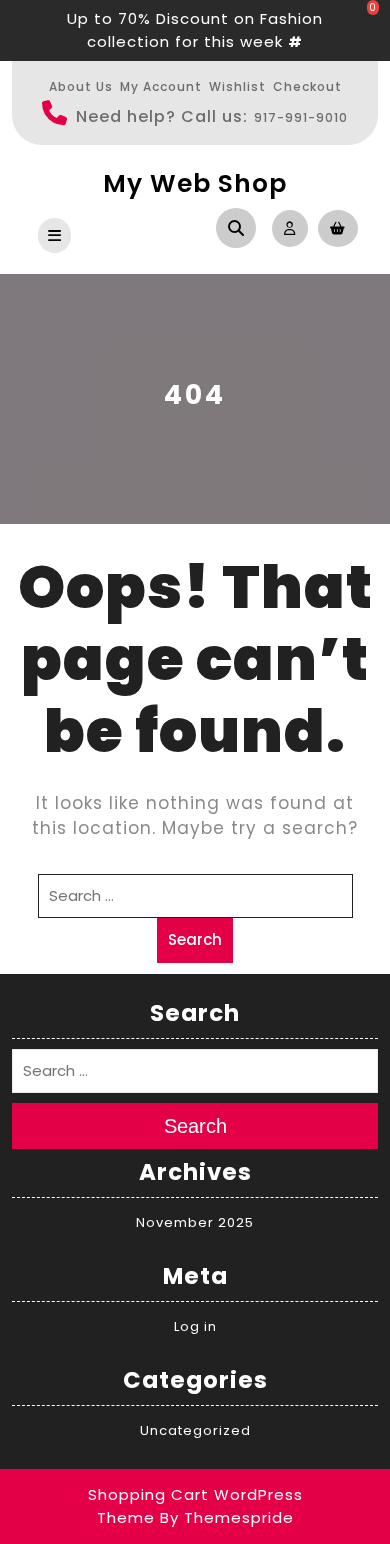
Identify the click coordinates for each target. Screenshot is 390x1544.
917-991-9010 (301, 117)
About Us (81, 86)
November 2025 (195, 1222)
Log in (195, 1326)
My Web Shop (195, 183)
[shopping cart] (333, 227)
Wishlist (237, 86)
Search (195, 939)
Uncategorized (195, 1430)
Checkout (307, 86)
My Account (161, 86)
